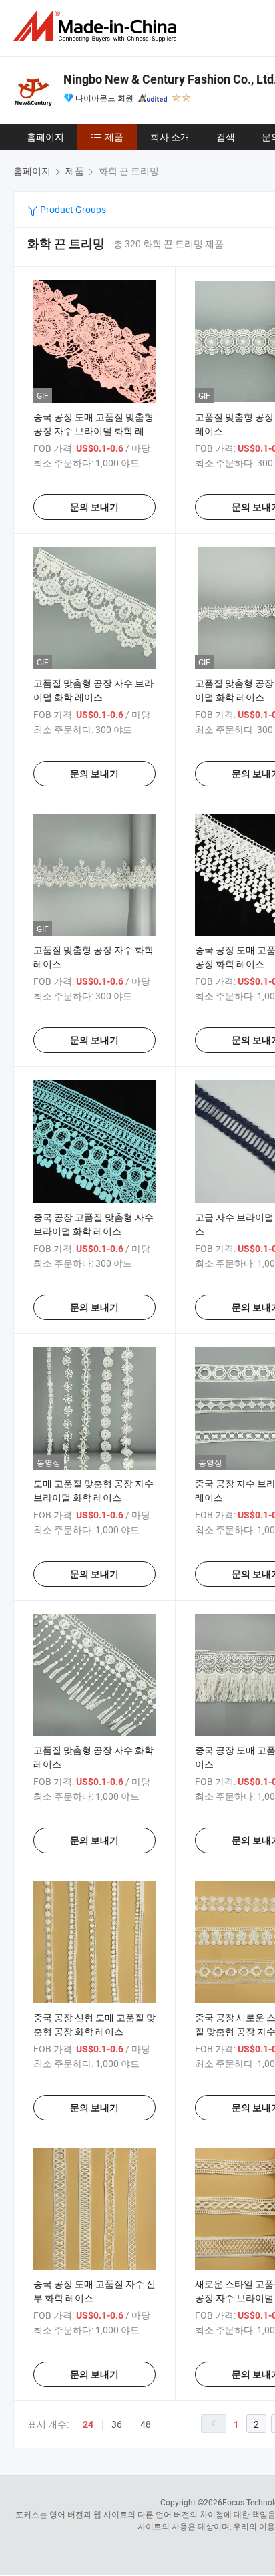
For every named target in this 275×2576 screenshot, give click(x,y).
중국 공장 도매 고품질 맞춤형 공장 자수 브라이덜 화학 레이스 (93, 431)
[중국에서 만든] (97, 26)
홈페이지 (45, 137)
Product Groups (72, 209)
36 (117, 2424)
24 (88, 2424)
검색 (226, 137)
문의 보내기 (94, 507)
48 (146, 2424)
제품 (114, 137)
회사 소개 (170, 137)
